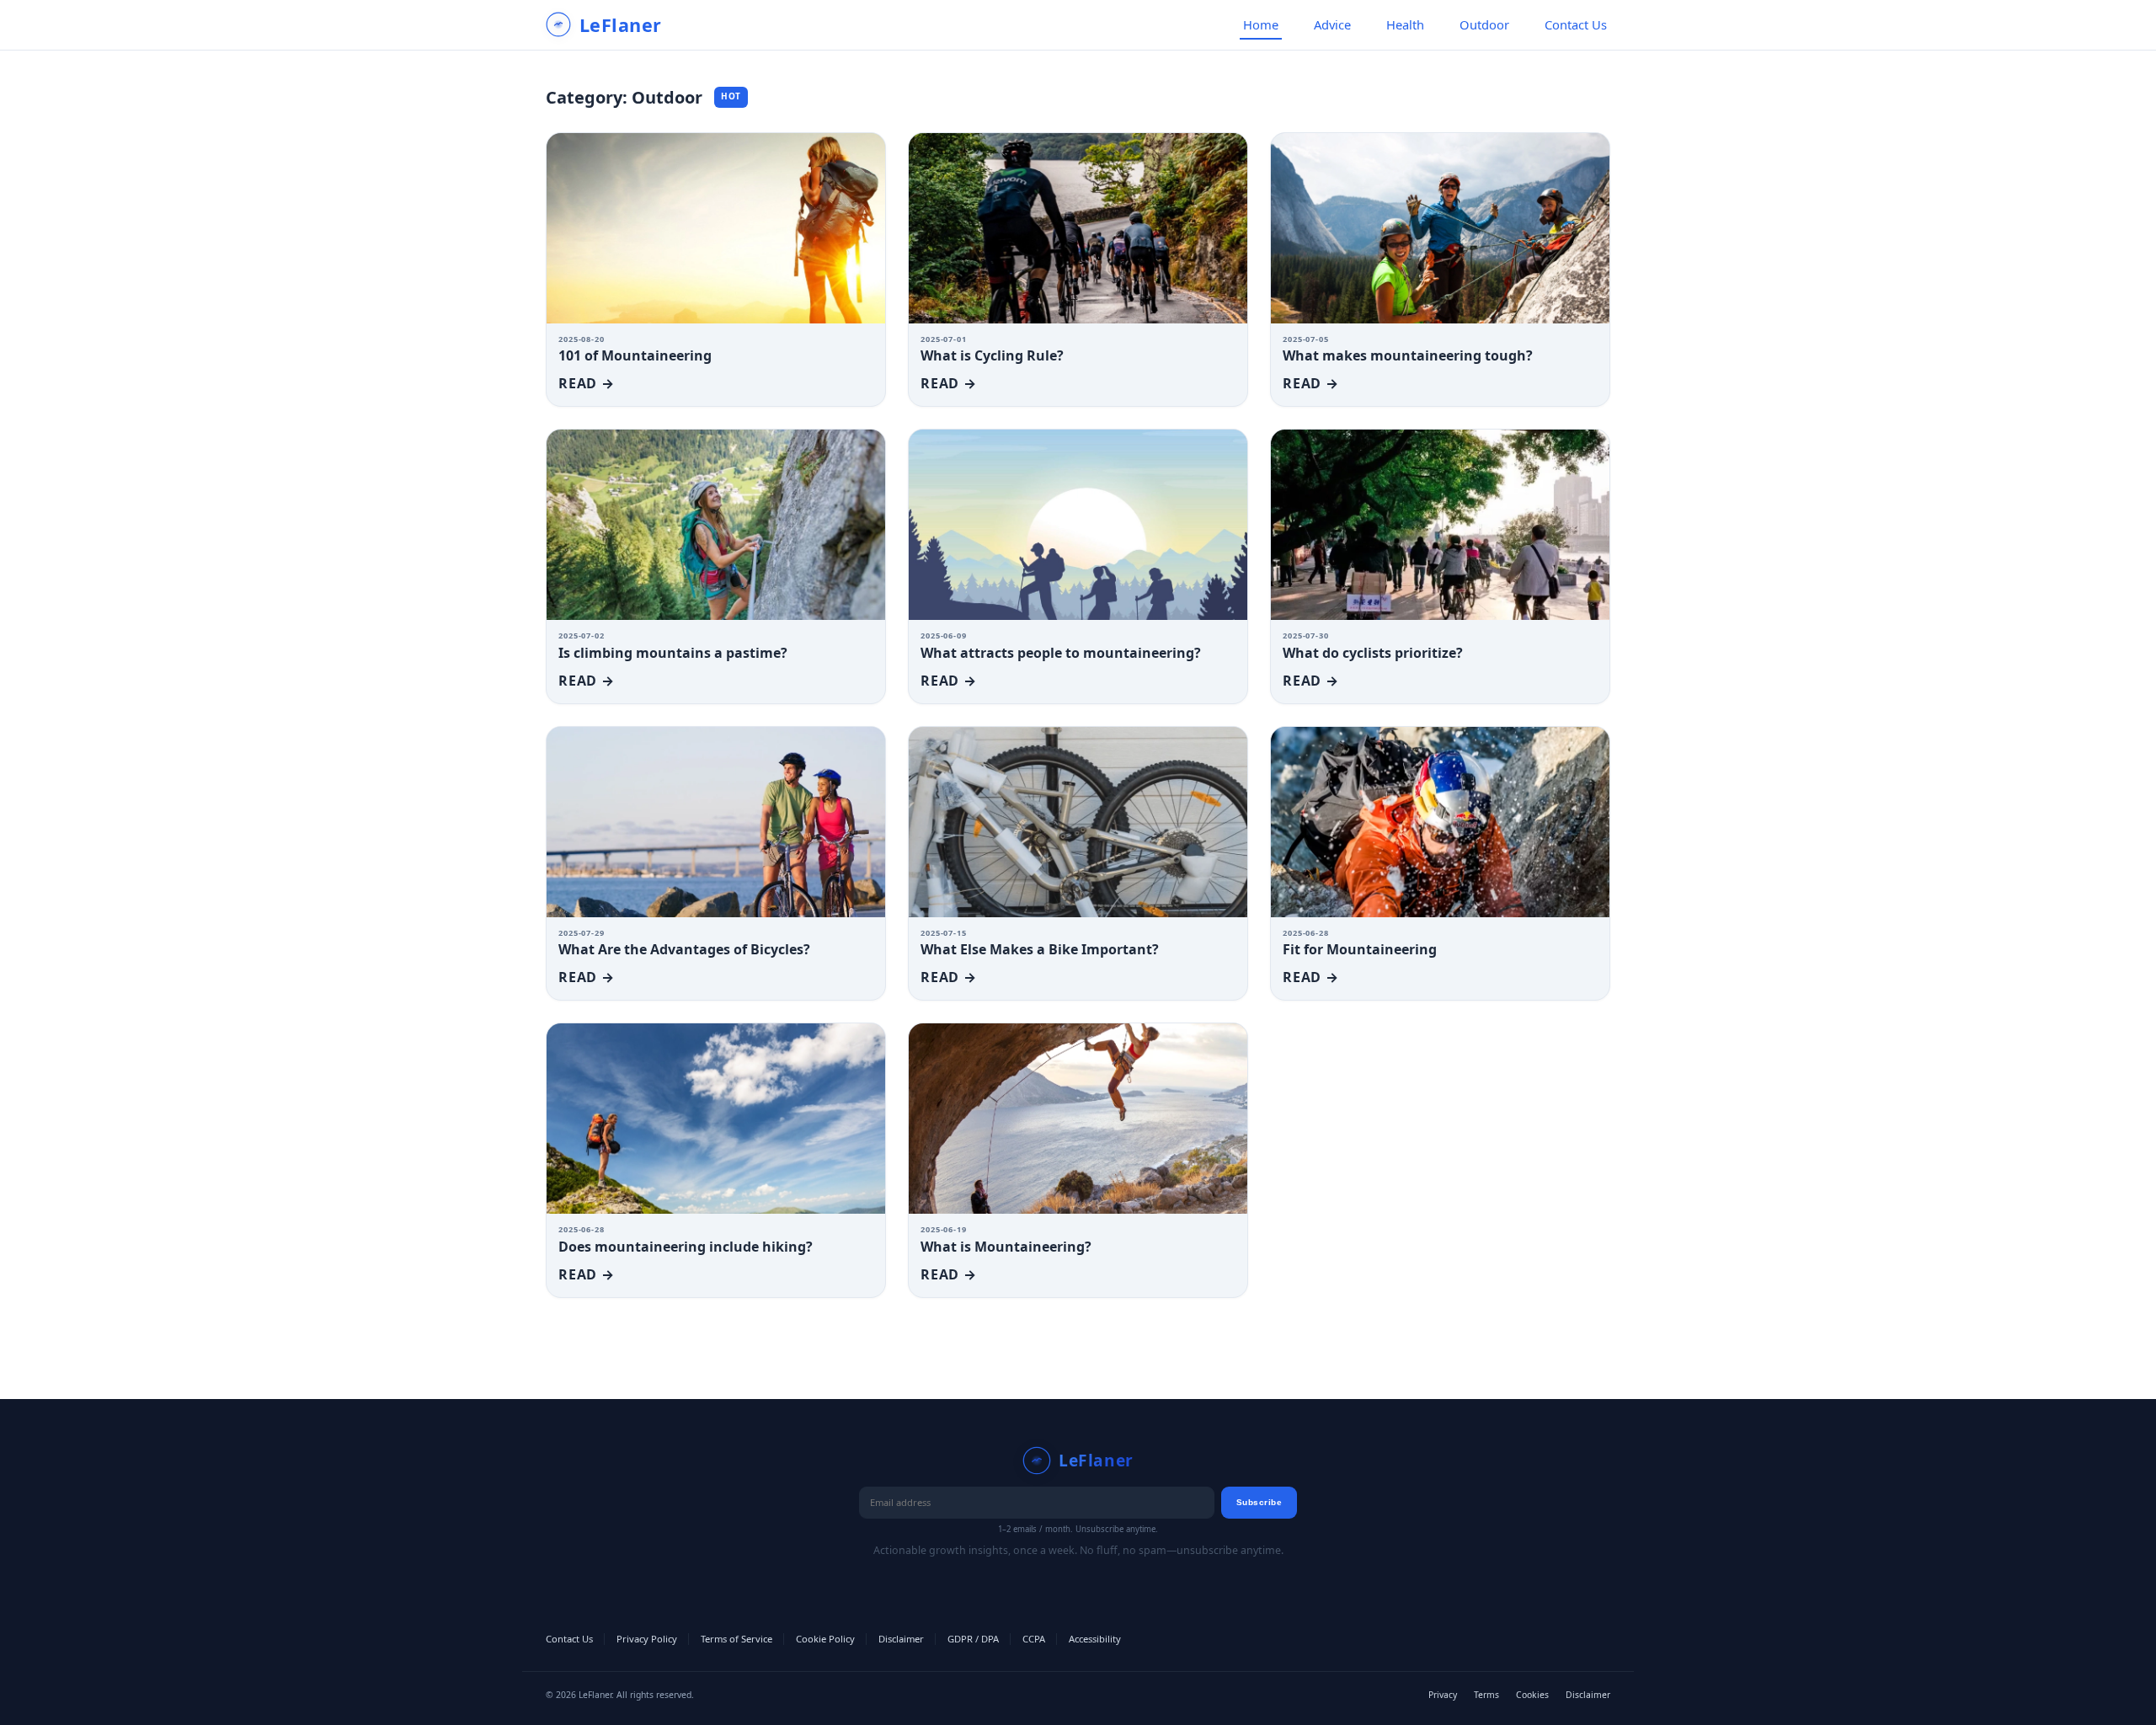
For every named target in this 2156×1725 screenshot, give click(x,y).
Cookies (1532, 1695)
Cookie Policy (825, 1639)
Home (1261, 24)
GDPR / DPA (973, 1639)
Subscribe (1259, 1502)
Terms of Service (736, 1639)
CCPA (1034, 1639)
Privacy (1443, 1695)
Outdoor (1484, 24)
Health (1405, 24)
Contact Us (1576, 24)
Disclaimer (901, 1639)
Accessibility (1095, 1639)
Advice (1332, 24)
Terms (1486, 1695)
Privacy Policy (647, 1639)
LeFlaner (621, 25)
